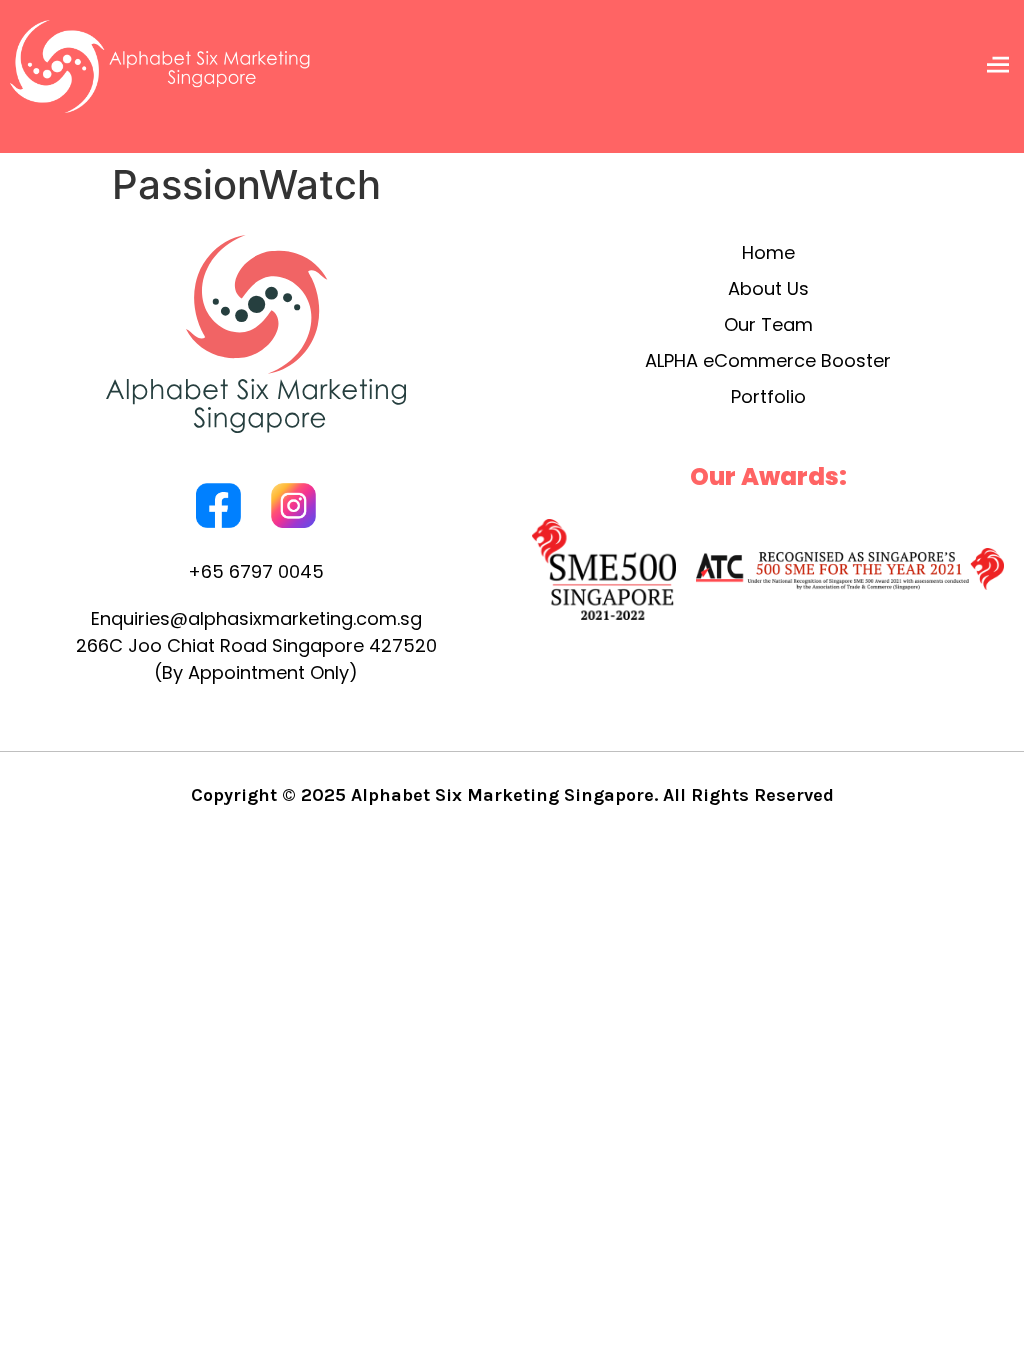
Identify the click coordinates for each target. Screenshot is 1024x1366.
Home (768, 252)
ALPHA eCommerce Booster (768, 360)
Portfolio (768, 396)
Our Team (768, 324)
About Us (768, 288)
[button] (997, 66)
